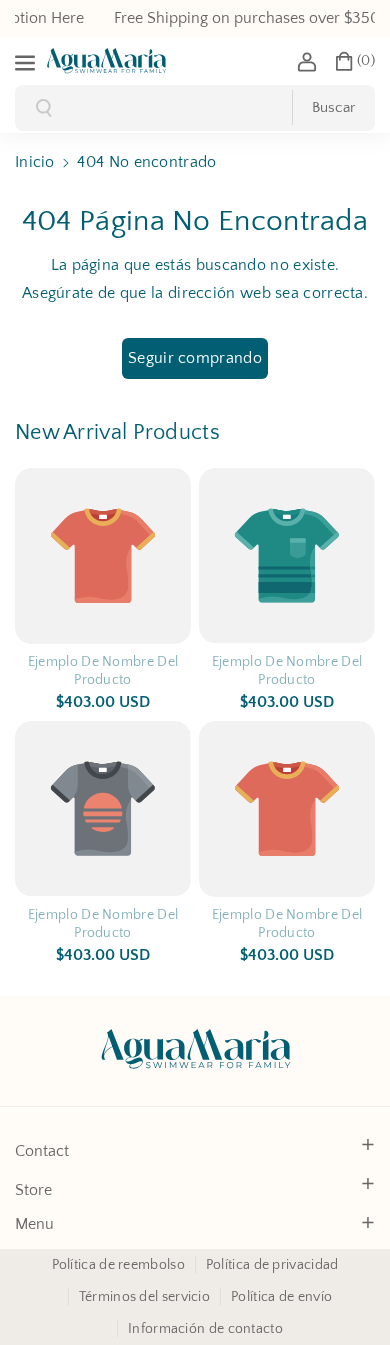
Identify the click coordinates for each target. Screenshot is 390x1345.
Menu (34, 1224)
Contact (42, 1151)
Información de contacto (205, 1329)
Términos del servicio (144, 1297)
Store (33, 1190)
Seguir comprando (195, 358)
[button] (27, 61)
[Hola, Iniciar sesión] (307, 61)
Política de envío (281, 1297)
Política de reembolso (118, 1265)
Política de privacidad (272, 1265)
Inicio (35, 162)
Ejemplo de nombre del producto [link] (103, 671)
